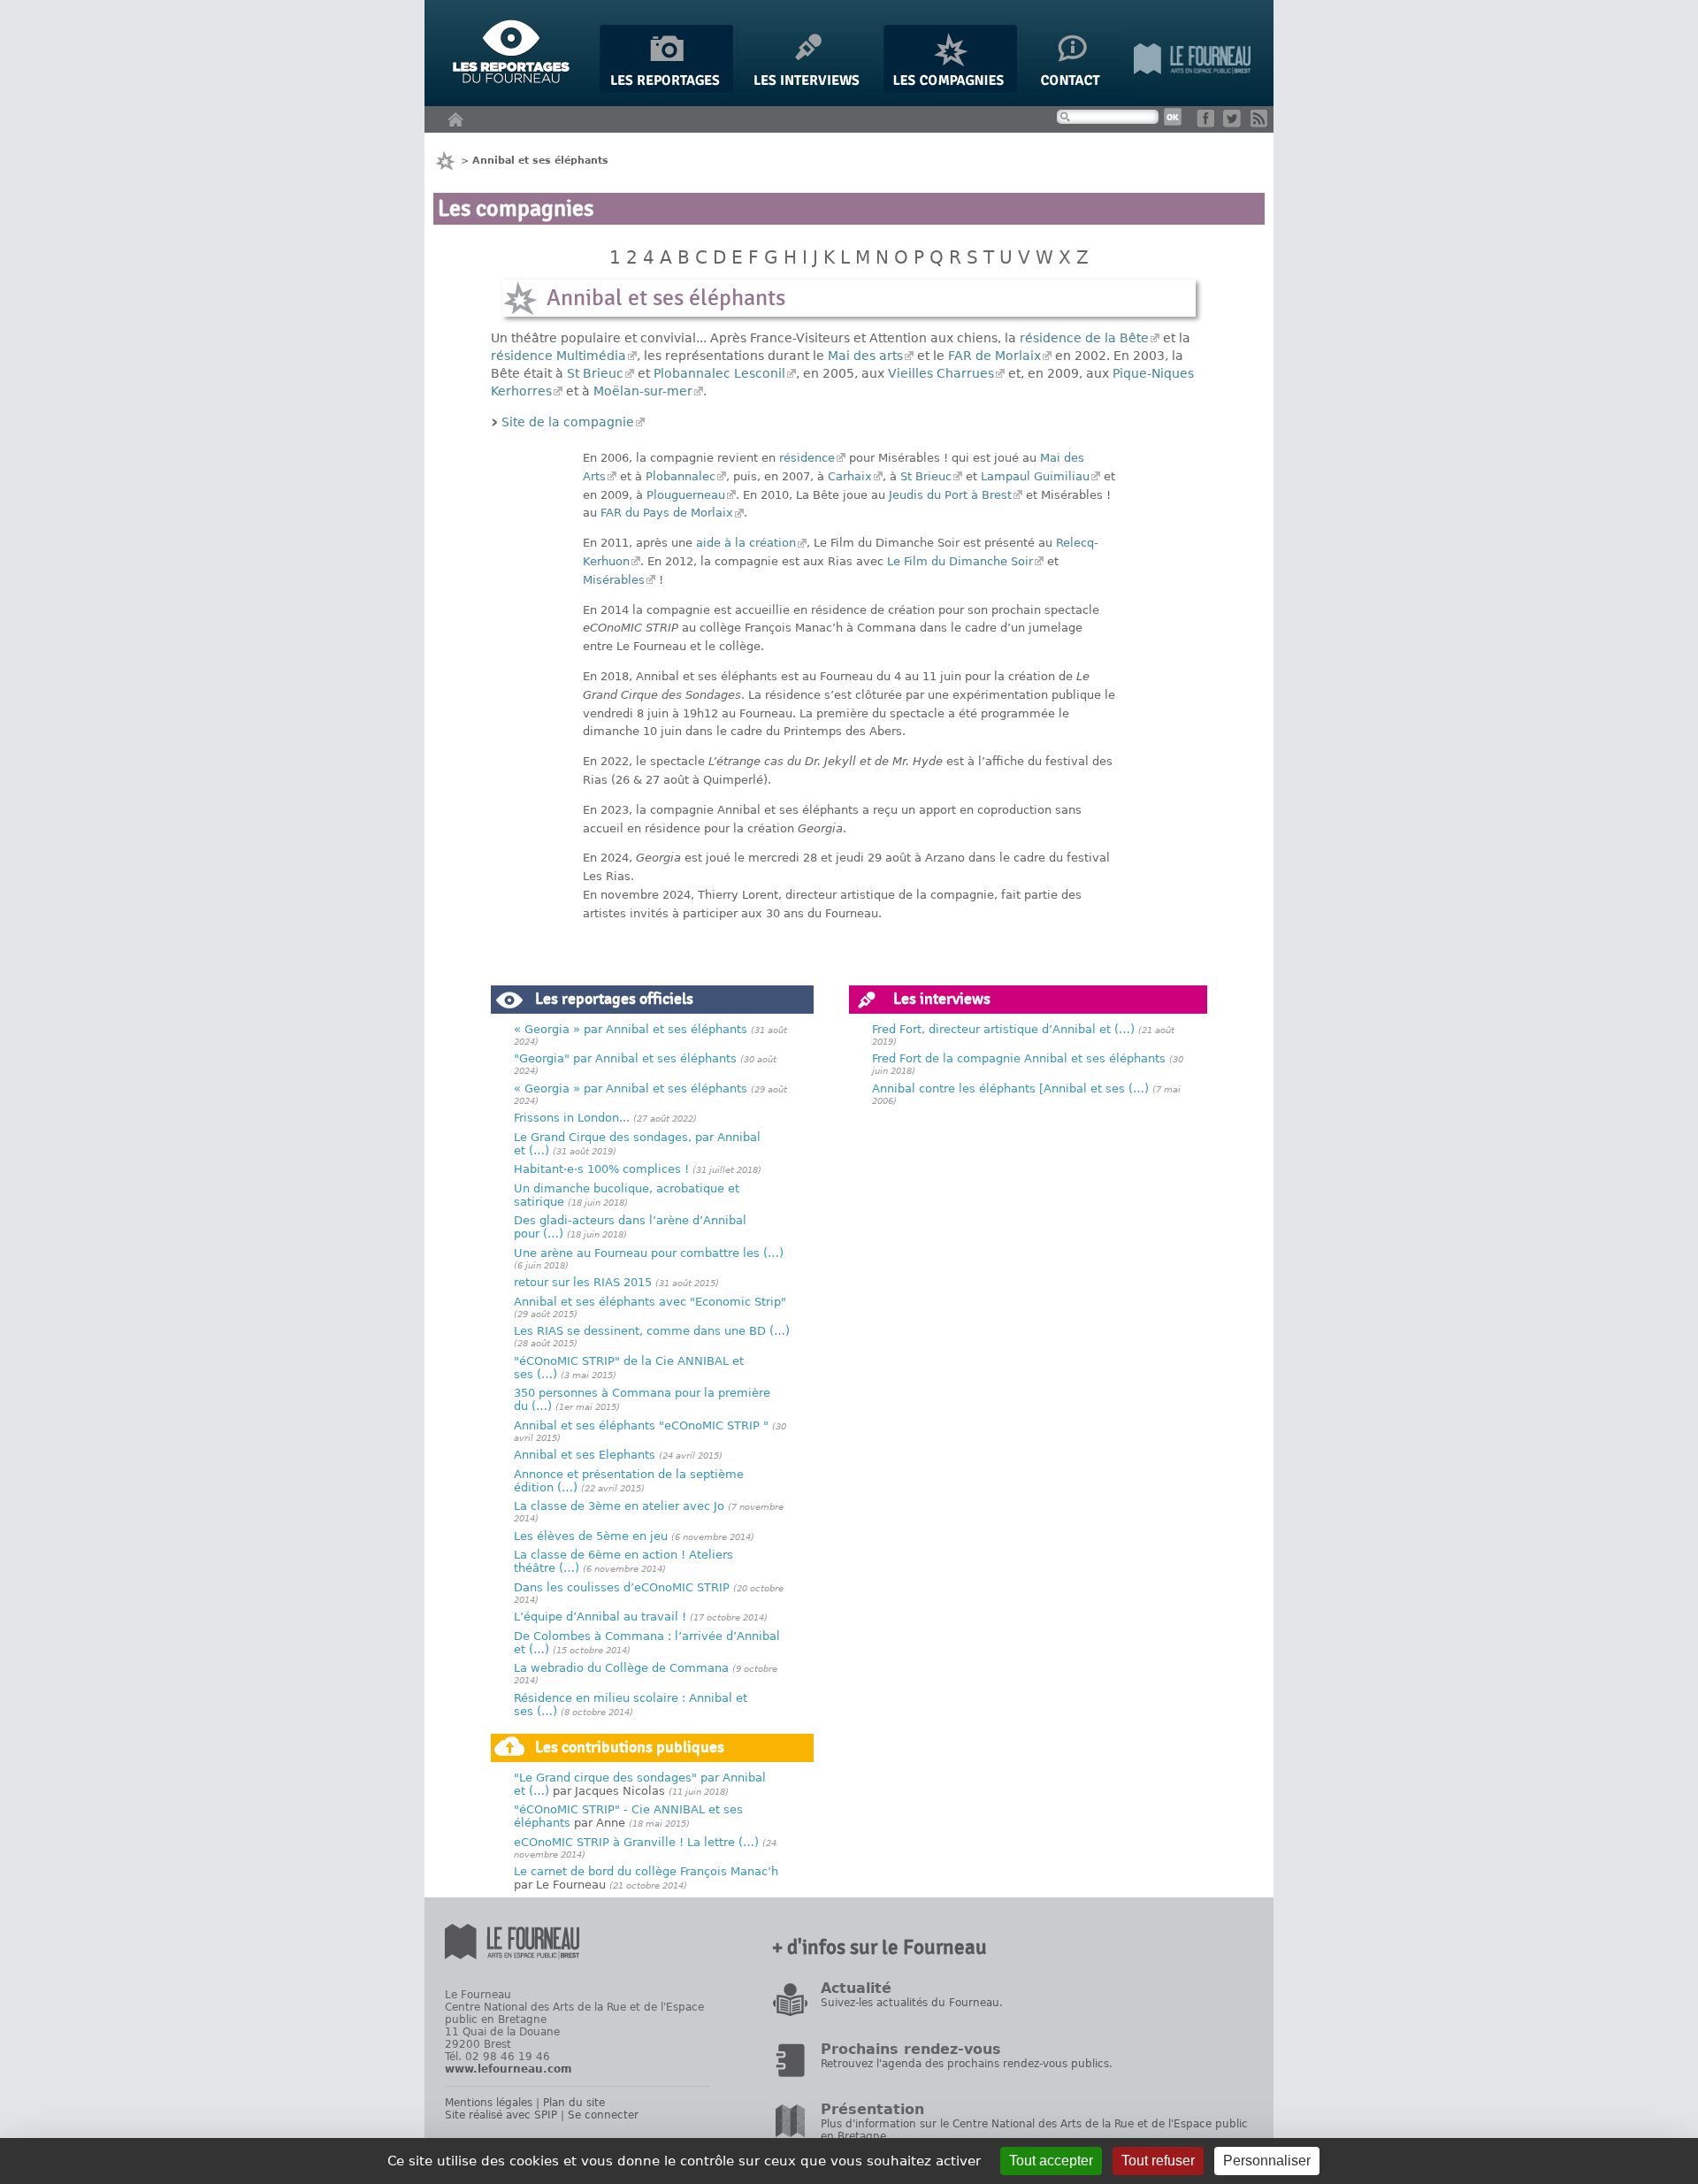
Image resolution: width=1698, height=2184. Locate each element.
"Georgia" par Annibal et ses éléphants (625, 1058)
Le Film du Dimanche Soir (960, 561)
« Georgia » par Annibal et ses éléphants (631, 1029)
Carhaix (850, 476)
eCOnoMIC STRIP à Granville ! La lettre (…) (636, 1842)
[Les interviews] (808, 89)
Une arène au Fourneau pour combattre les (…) (649, 1253)
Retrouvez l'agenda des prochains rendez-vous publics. (967, 2064)
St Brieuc (595, 373)
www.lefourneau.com (509, 2069)
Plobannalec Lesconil (719, 373)
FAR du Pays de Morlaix (667, 513)
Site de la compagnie (568, 422)
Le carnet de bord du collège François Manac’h (646, 1871)
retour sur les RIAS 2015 (583, 1282)
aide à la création (746, 543)
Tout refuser (1158, 2161)
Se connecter (603, 2115)
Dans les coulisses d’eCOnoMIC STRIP (622, 1587)
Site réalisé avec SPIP (501, 2115)
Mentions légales (489, 2103)
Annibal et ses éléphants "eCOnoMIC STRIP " (641, 1425)
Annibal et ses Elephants (585, 1455)
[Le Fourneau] (1192, 89)
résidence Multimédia (558, 356)
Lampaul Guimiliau (1035, 476)
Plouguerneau (686, 495)
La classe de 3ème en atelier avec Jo (619, 1506)
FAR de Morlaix (994, 356)
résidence (807, 458)
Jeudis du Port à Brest (950, 495)
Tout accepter (1051, 2161)
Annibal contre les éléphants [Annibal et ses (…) (1010, 1088)
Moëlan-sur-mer (643, 391)
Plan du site (574, 2103)
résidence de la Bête (1084, 338)
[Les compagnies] (950, 89)
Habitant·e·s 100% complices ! (601, 1169)
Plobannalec (681, 476)
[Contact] (1075, 89)
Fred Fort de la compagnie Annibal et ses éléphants (1019, 1058)
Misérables (614, 580)
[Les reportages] (666, 89)
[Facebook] (1208, 123)
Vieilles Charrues (941, 373)
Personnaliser (1267, 2161)
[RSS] (1262, 123)
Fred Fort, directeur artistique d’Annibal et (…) (1003, 1029)
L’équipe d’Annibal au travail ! (600, 1617)
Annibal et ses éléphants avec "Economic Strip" (650, 1302)
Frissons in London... (572, 1118)
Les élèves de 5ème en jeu (591, 1536)
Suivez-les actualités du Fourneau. (912, 2003)
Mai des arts (865, 356)
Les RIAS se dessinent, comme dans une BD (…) (652, 1331)
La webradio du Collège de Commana (621, 1668)
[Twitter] (1235, 123)
